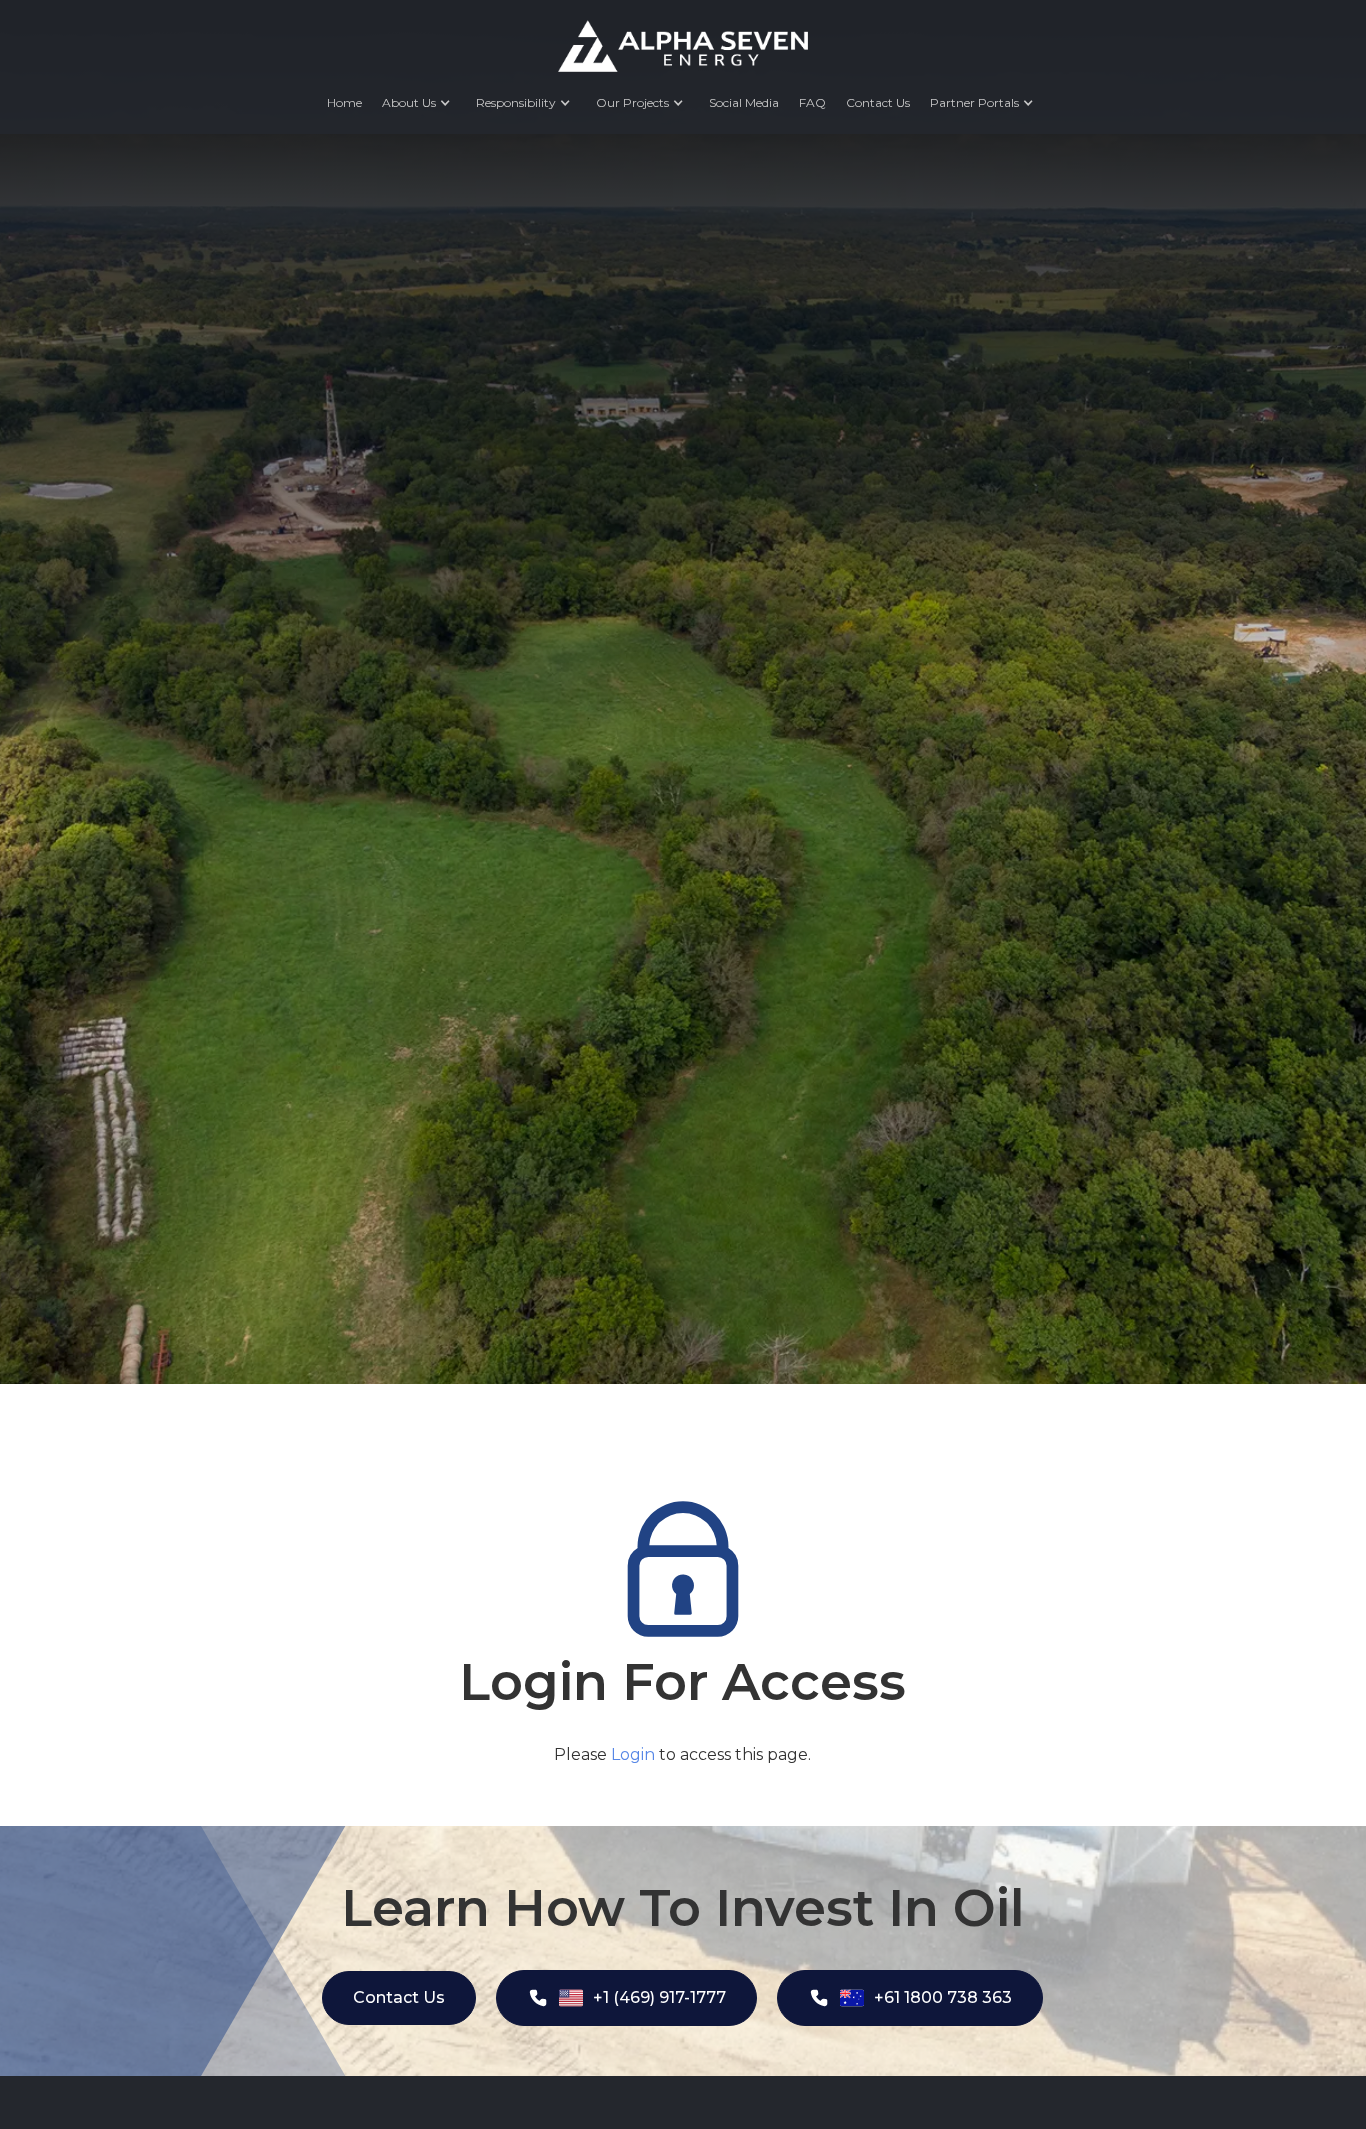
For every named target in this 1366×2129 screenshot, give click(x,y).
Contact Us (878, 102)
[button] (419, 103)
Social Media (744, 102)
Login (633, 1754)
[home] (683, 46)
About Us (409, 102)
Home (344, 102)
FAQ (812, 102)
